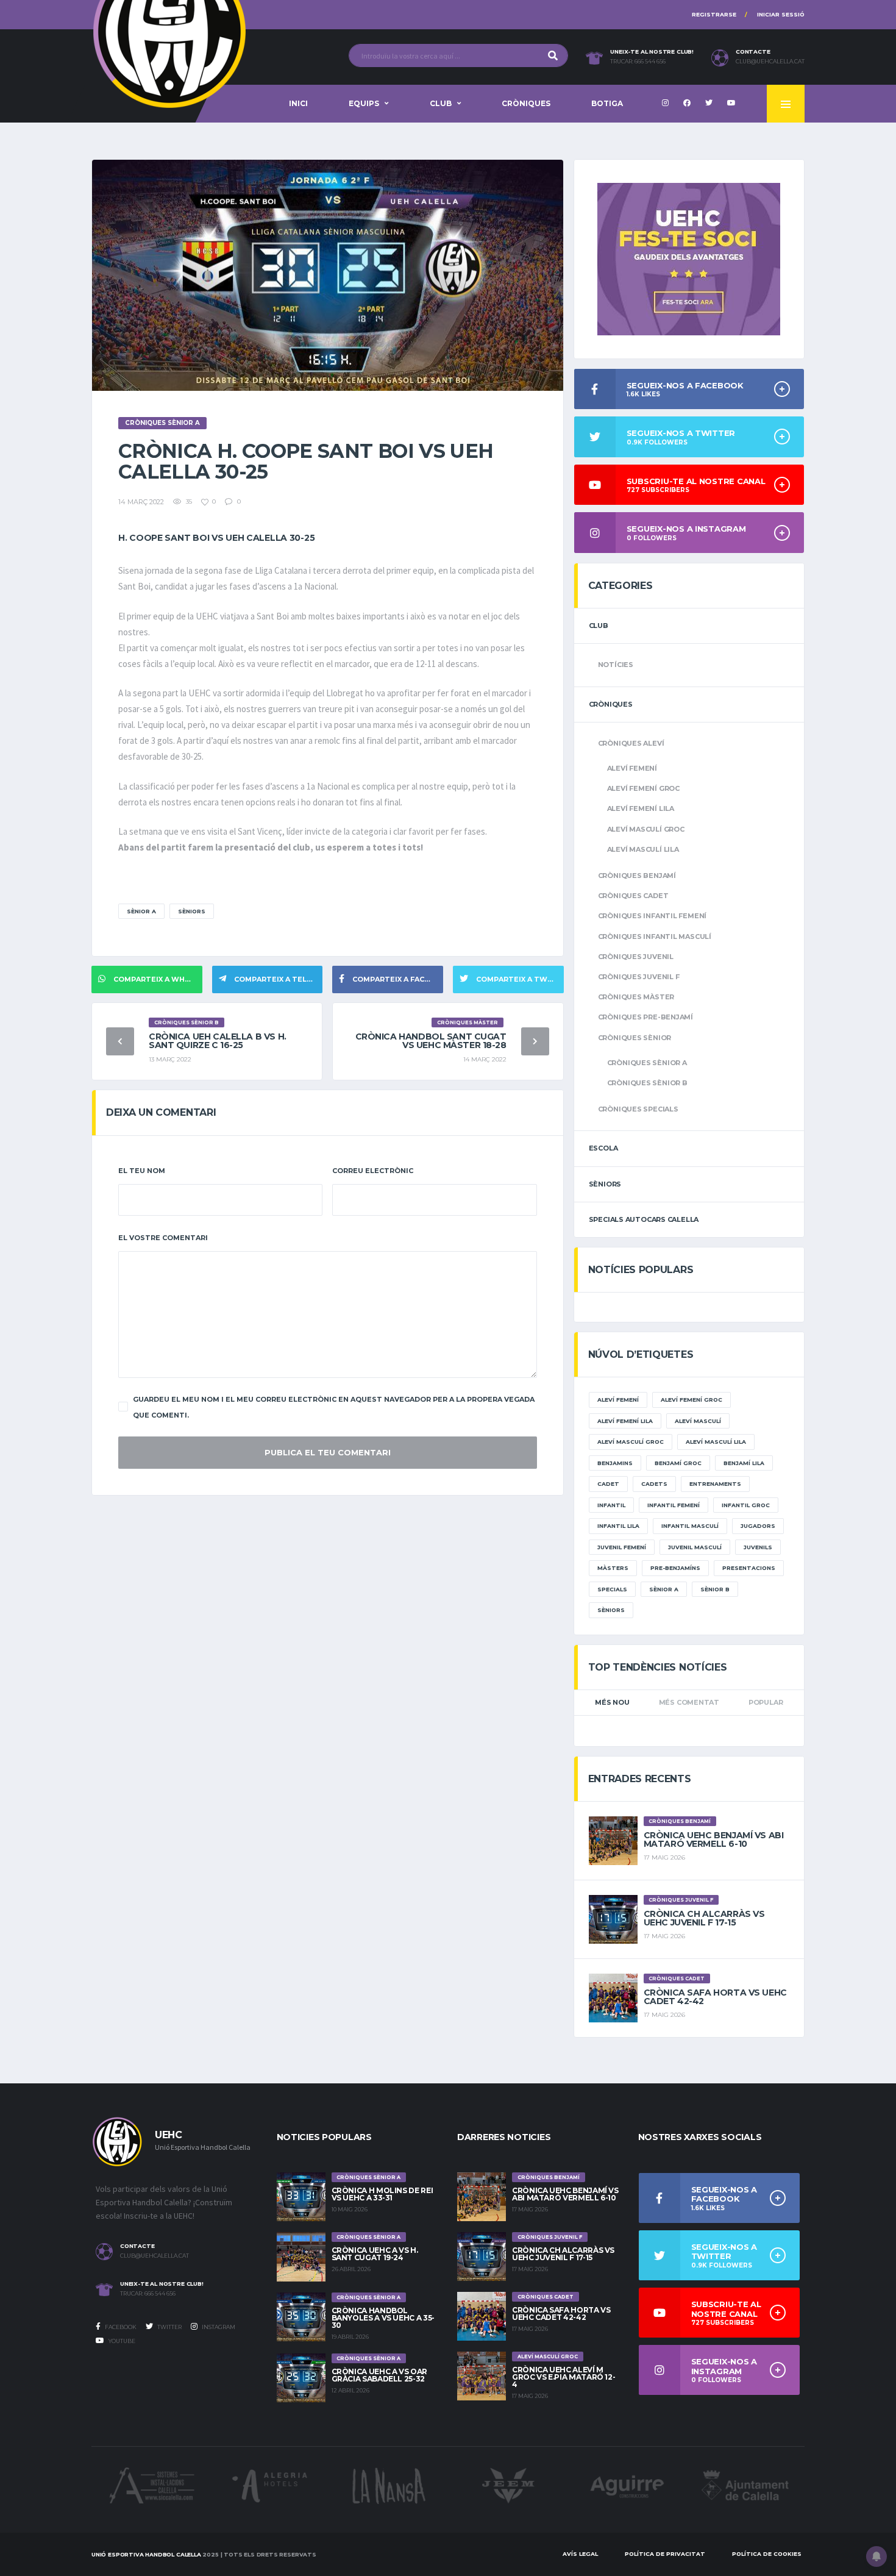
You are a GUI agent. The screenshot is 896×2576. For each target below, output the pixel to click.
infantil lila (618, 1526)
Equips (364, 103)
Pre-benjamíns (675, 1568)
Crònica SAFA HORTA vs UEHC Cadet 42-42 (715, 1997)
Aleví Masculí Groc (646, 829)
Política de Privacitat (665, 2554)
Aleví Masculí (698, 1421)
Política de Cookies (767, 2554)
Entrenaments (715, 1484)
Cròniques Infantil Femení (652, 916)
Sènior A (141, 911)
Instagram (218, 2327)
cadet (608, 1484)
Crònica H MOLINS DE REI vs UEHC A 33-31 (382, 2194)
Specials (612, 1589)
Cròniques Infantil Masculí (655, 937)
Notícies (616, 665)
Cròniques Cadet (633, 896)
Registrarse (714, 14)
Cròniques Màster (636, 997)
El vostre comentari (163, 1238)
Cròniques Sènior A (647, 1063)
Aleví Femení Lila (641, 808)
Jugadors (758, 1526)
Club (441, 103)
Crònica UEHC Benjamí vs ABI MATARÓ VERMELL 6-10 (714, 1839)
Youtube (121, 2341)
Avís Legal (580, 2554)
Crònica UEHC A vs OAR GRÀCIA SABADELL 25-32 (379, 2375)
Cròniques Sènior (635, 1038)
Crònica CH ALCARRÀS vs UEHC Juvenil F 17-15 (704, 1918)
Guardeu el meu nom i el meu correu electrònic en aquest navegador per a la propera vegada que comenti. (334, 1407)
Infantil (611, 1505)
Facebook (120, 2327)
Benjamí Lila (744, 1463)
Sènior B (715, 1589)
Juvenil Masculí (695, 1547)
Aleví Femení (632, 768)
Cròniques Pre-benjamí (645, 1017)
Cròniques (526, 103)
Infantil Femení (674, 1505)
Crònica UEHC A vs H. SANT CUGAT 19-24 (375, 2254)
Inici (298, 103)
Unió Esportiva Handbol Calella (146, 2554)
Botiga (607, 103)
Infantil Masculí (690, 1526)
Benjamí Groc (678, 1463)
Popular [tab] (766, 1702)
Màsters (613, 1568)
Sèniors (192, 911)
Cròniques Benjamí (637, 876)
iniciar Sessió (781, 14)
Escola (603, 1148)
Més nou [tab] (612, 1702)
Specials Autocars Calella (644, 1219)
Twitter (169, 2327)
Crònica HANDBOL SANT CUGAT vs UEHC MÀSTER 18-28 (431, 1041)
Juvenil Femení (622, 1547)
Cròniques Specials (638, 1109)
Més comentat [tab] (689, 1702)
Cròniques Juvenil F (639, 977)
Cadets (654, 1484)
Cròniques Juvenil (636, 957)
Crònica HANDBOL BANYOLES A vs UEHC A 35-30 (383, 2318)
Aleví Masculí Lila (643, 849)
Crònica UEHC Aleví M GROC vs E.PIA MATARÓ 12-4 (564, 2377)
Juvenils (758, 1547)
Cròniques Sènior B (647, 1083)
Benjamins (615, 1463)
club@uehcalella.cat (770, 62)
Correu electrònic (373, 1171)
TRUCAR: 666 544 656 (638, 62)
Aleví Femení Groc (643, 788)
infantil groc (746, 1505)
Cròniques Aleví (631, 743)
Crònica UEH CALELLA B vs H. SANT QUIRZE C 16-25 (218, 1041)
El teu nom (142, 1171)
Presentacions (749, 1568)
